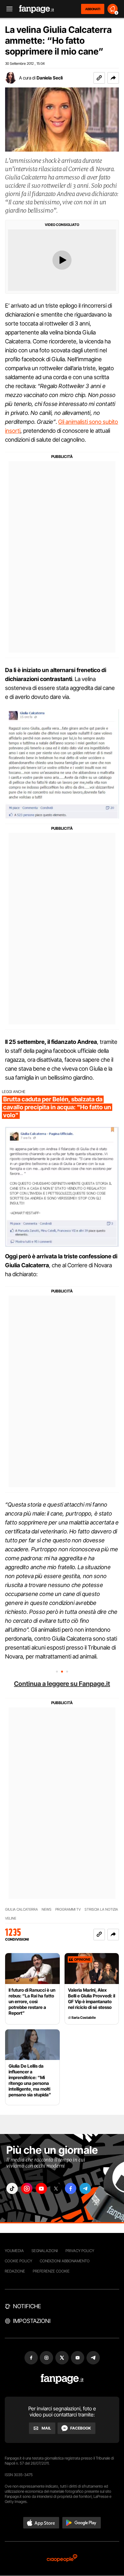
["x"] (56, 2188)
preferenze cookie (51, 2271)
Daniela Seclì (50, 78)
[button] (113, 78)
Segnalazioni (45, 2251)
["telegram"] (85, 2188)
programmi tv (68, 1910)
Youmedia (14, 2251)
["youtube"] (41, 2188)
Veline (11, 1918)
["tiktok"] (12, 2188)
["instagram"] (27, 2188)
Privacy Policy (80, 2251)
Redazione (15, 2271)
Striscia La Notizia (101, 1910)
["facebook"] (71, 2188)
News (47, 1910)
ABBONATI (93, 9)
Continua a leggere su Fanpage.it (62, 1684)
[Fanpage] (62, 2379)
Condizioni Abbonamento (65, 2261)
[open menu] (7, 9)
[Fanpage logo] (37, 9)
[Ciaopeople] (62, 2559)
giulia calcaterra (21, 1910)
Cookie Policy (18, 2261)
